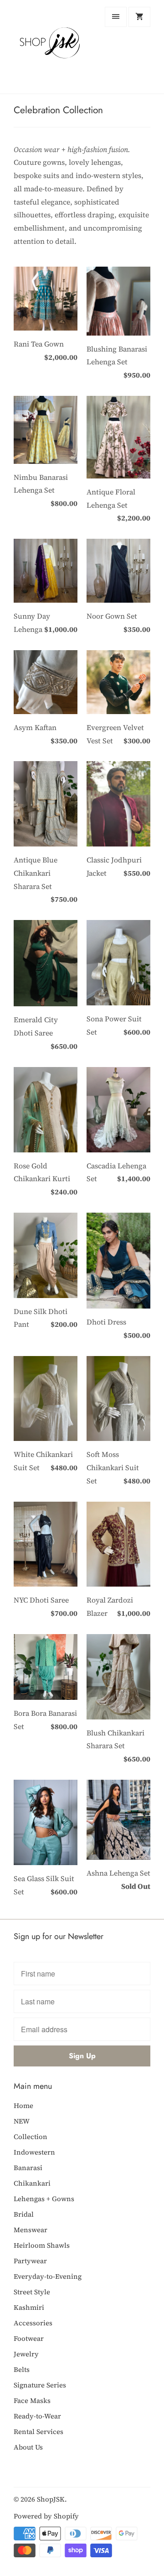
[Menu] (116, 17)
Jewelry (26, 2354)
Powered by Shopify (46, 2516)
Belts (22, 2369)
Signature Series (40, 2385)
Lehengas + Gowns (44, 2199)
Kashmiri (29, 2307)
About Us (28, 2447)
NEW (22, 2121)
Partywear (30, 2261)
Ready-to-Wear (37, 2416)
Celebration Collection (58, 110)
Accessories (33, 2323)
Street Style (32, 2292)
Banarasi (28, 2168)
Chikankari (32, 2183)
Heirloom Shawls (42, 2245)
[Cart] (139, 17)
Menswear (31, 2230)
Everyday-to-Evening (48, 2276)
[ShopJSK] (50, 47)
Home (23, 2105)
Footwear (29, 2338)
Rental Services (38, 2431)
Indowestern (34, 2152)
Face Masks (32, 2400)
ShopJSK (51, 2499)
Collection (31, 2137)
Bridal (24, 2214)
